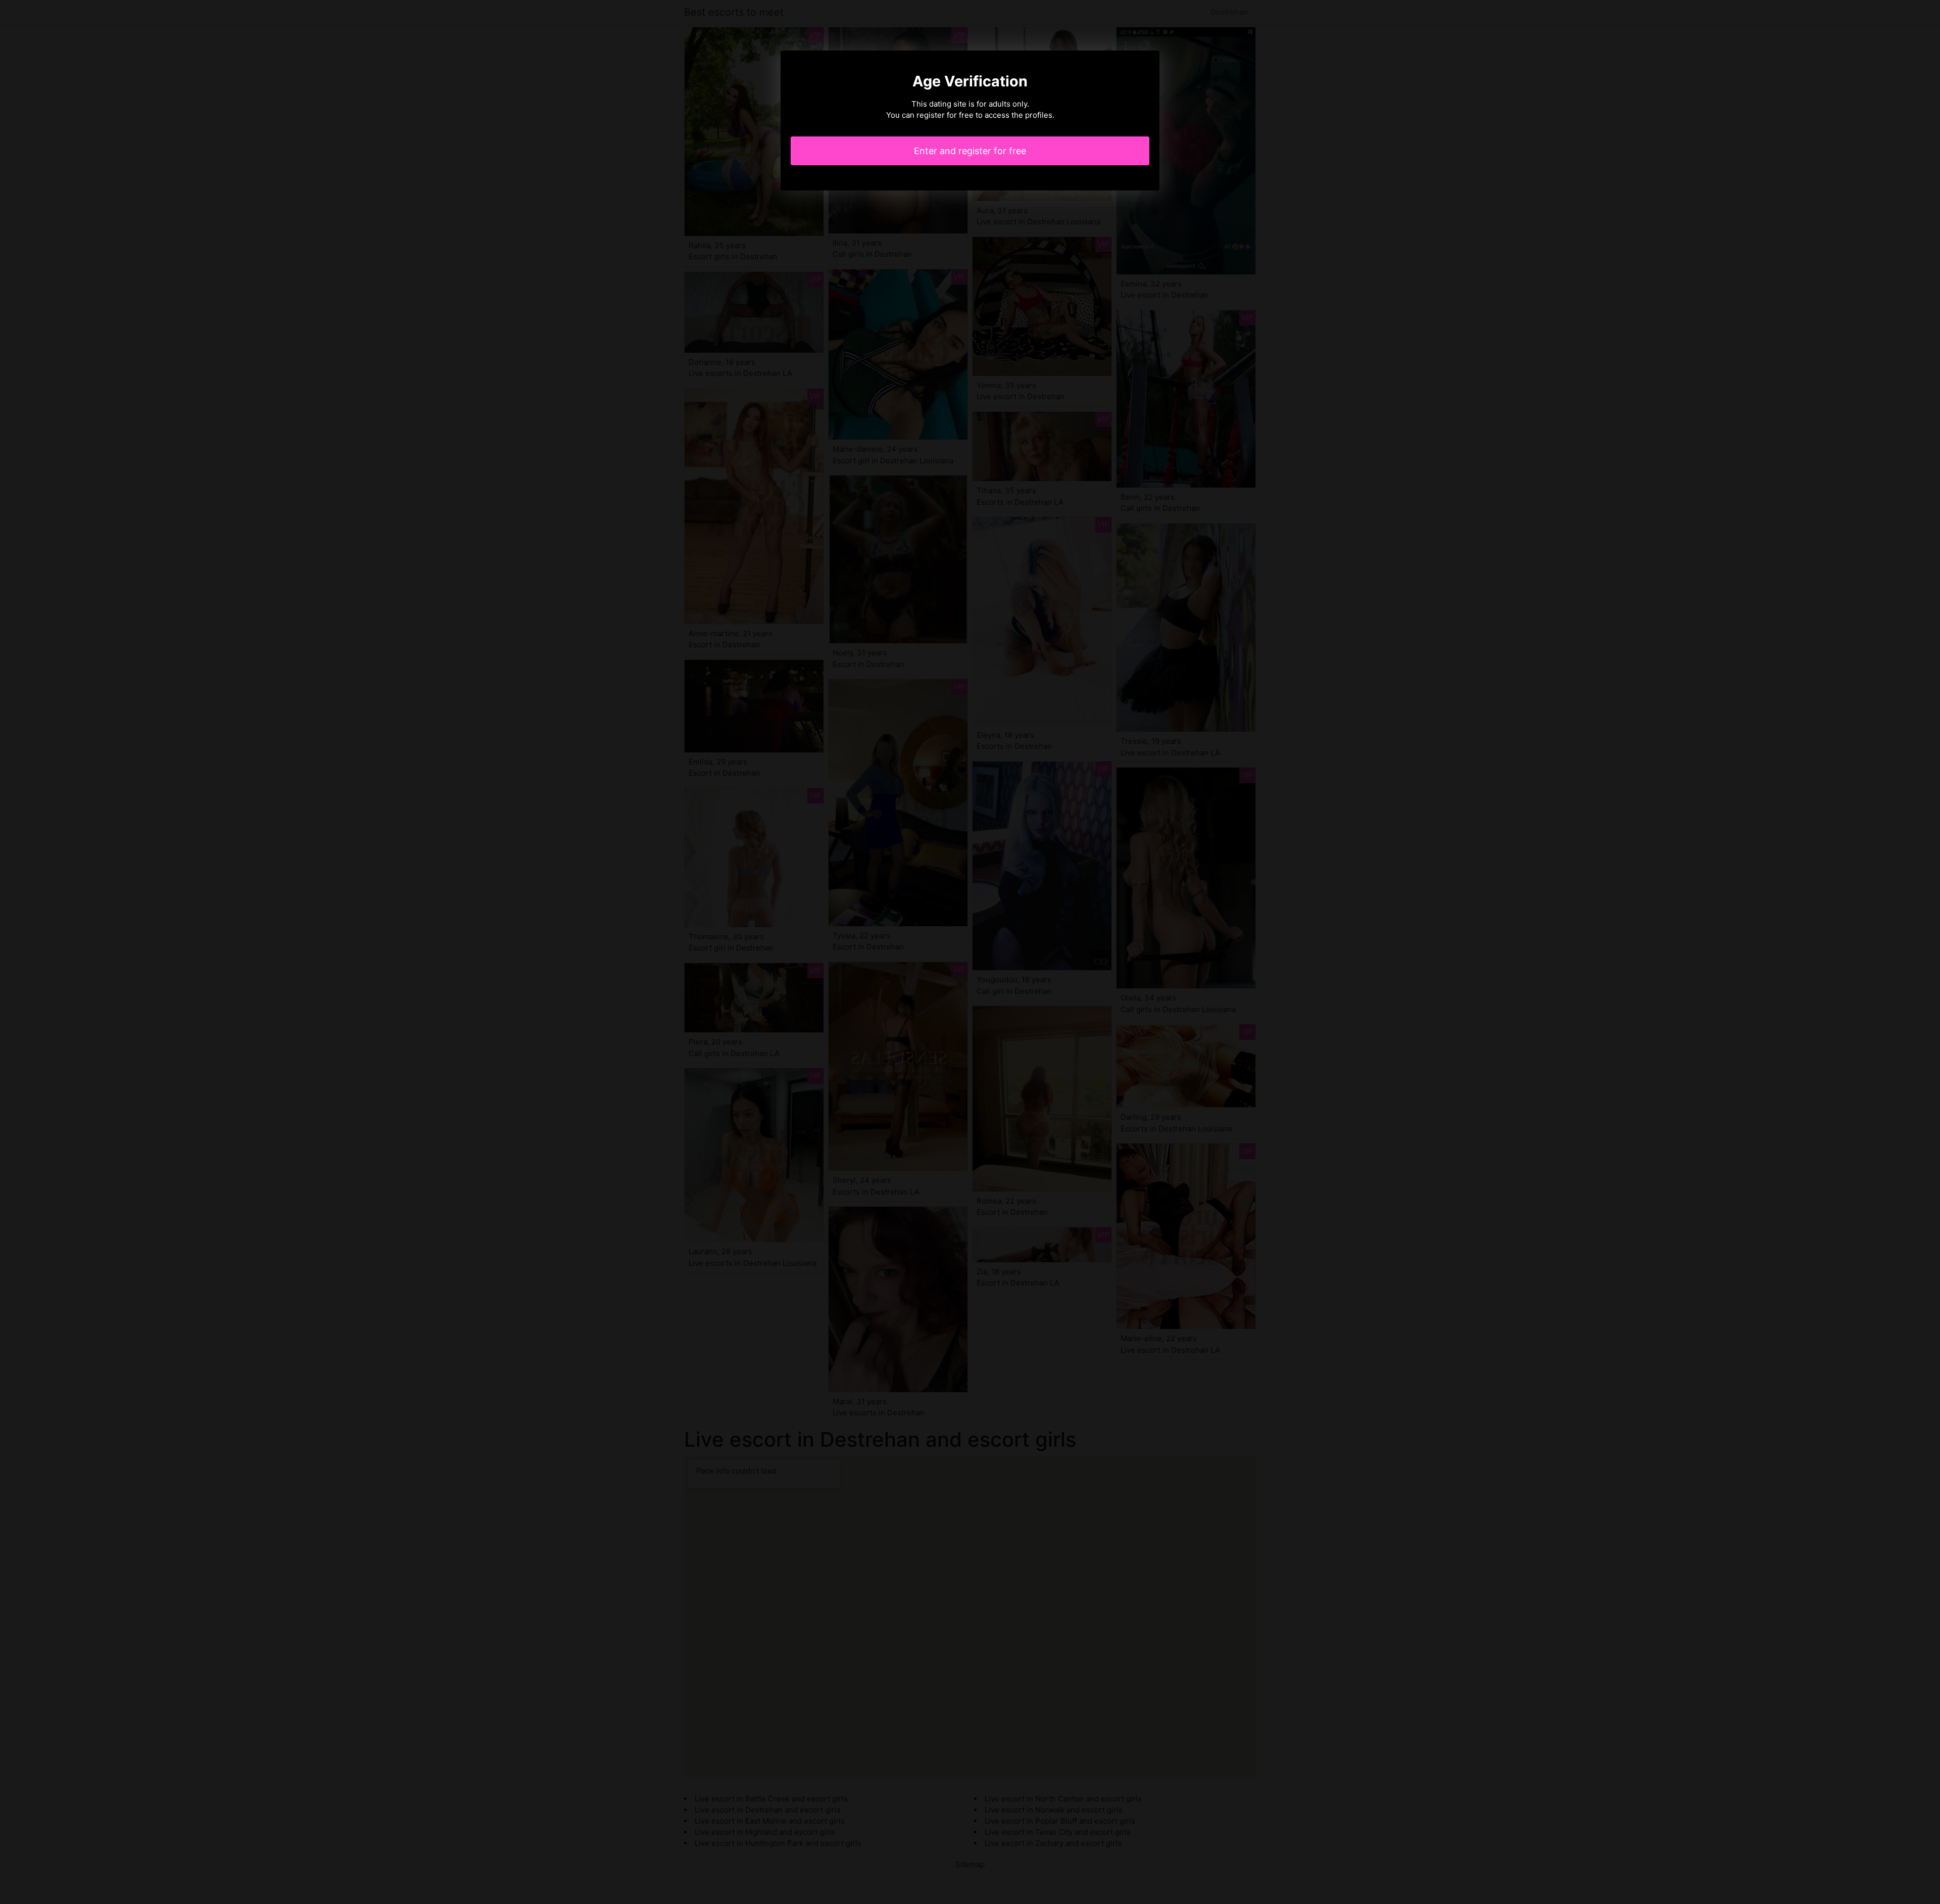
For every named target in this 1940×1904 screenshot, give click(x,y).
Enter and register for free (970, 151)
